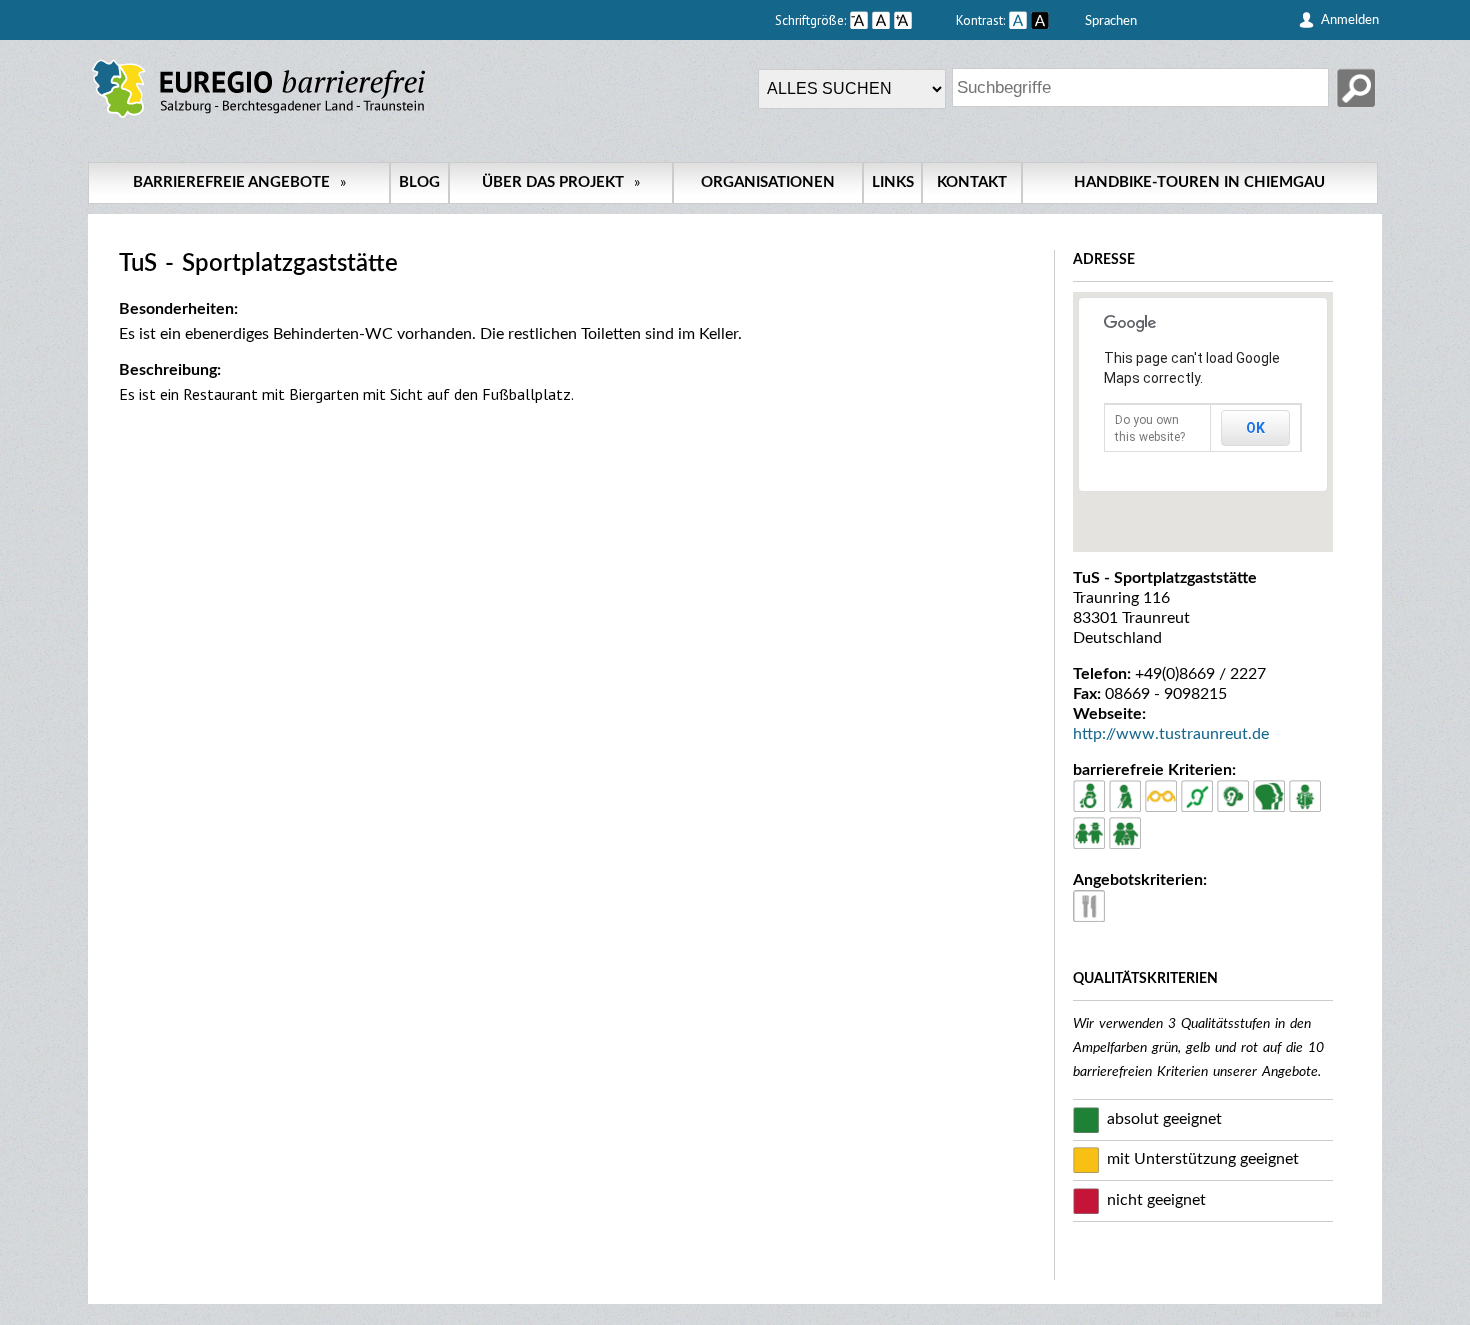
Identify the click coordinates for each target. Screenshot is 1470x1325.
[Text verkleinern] (859, 20)
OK (1255, 428)
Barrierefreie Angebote (239, 182)
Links (893, 182)
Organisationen (768, 182)
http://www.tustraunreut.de (1171, 734)
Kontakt (972, 182)
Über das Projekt (561, 182)
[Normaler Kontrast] (1018, 20)
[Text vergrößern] (923, 20)
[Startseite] (258, 118)
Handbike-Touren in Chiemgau (1199, 182)
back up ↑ (1358, 1314)
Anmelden (1350, 20)
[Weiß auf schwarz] (1040, 20)
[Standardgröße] (881, 20)
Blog (419, 182)
